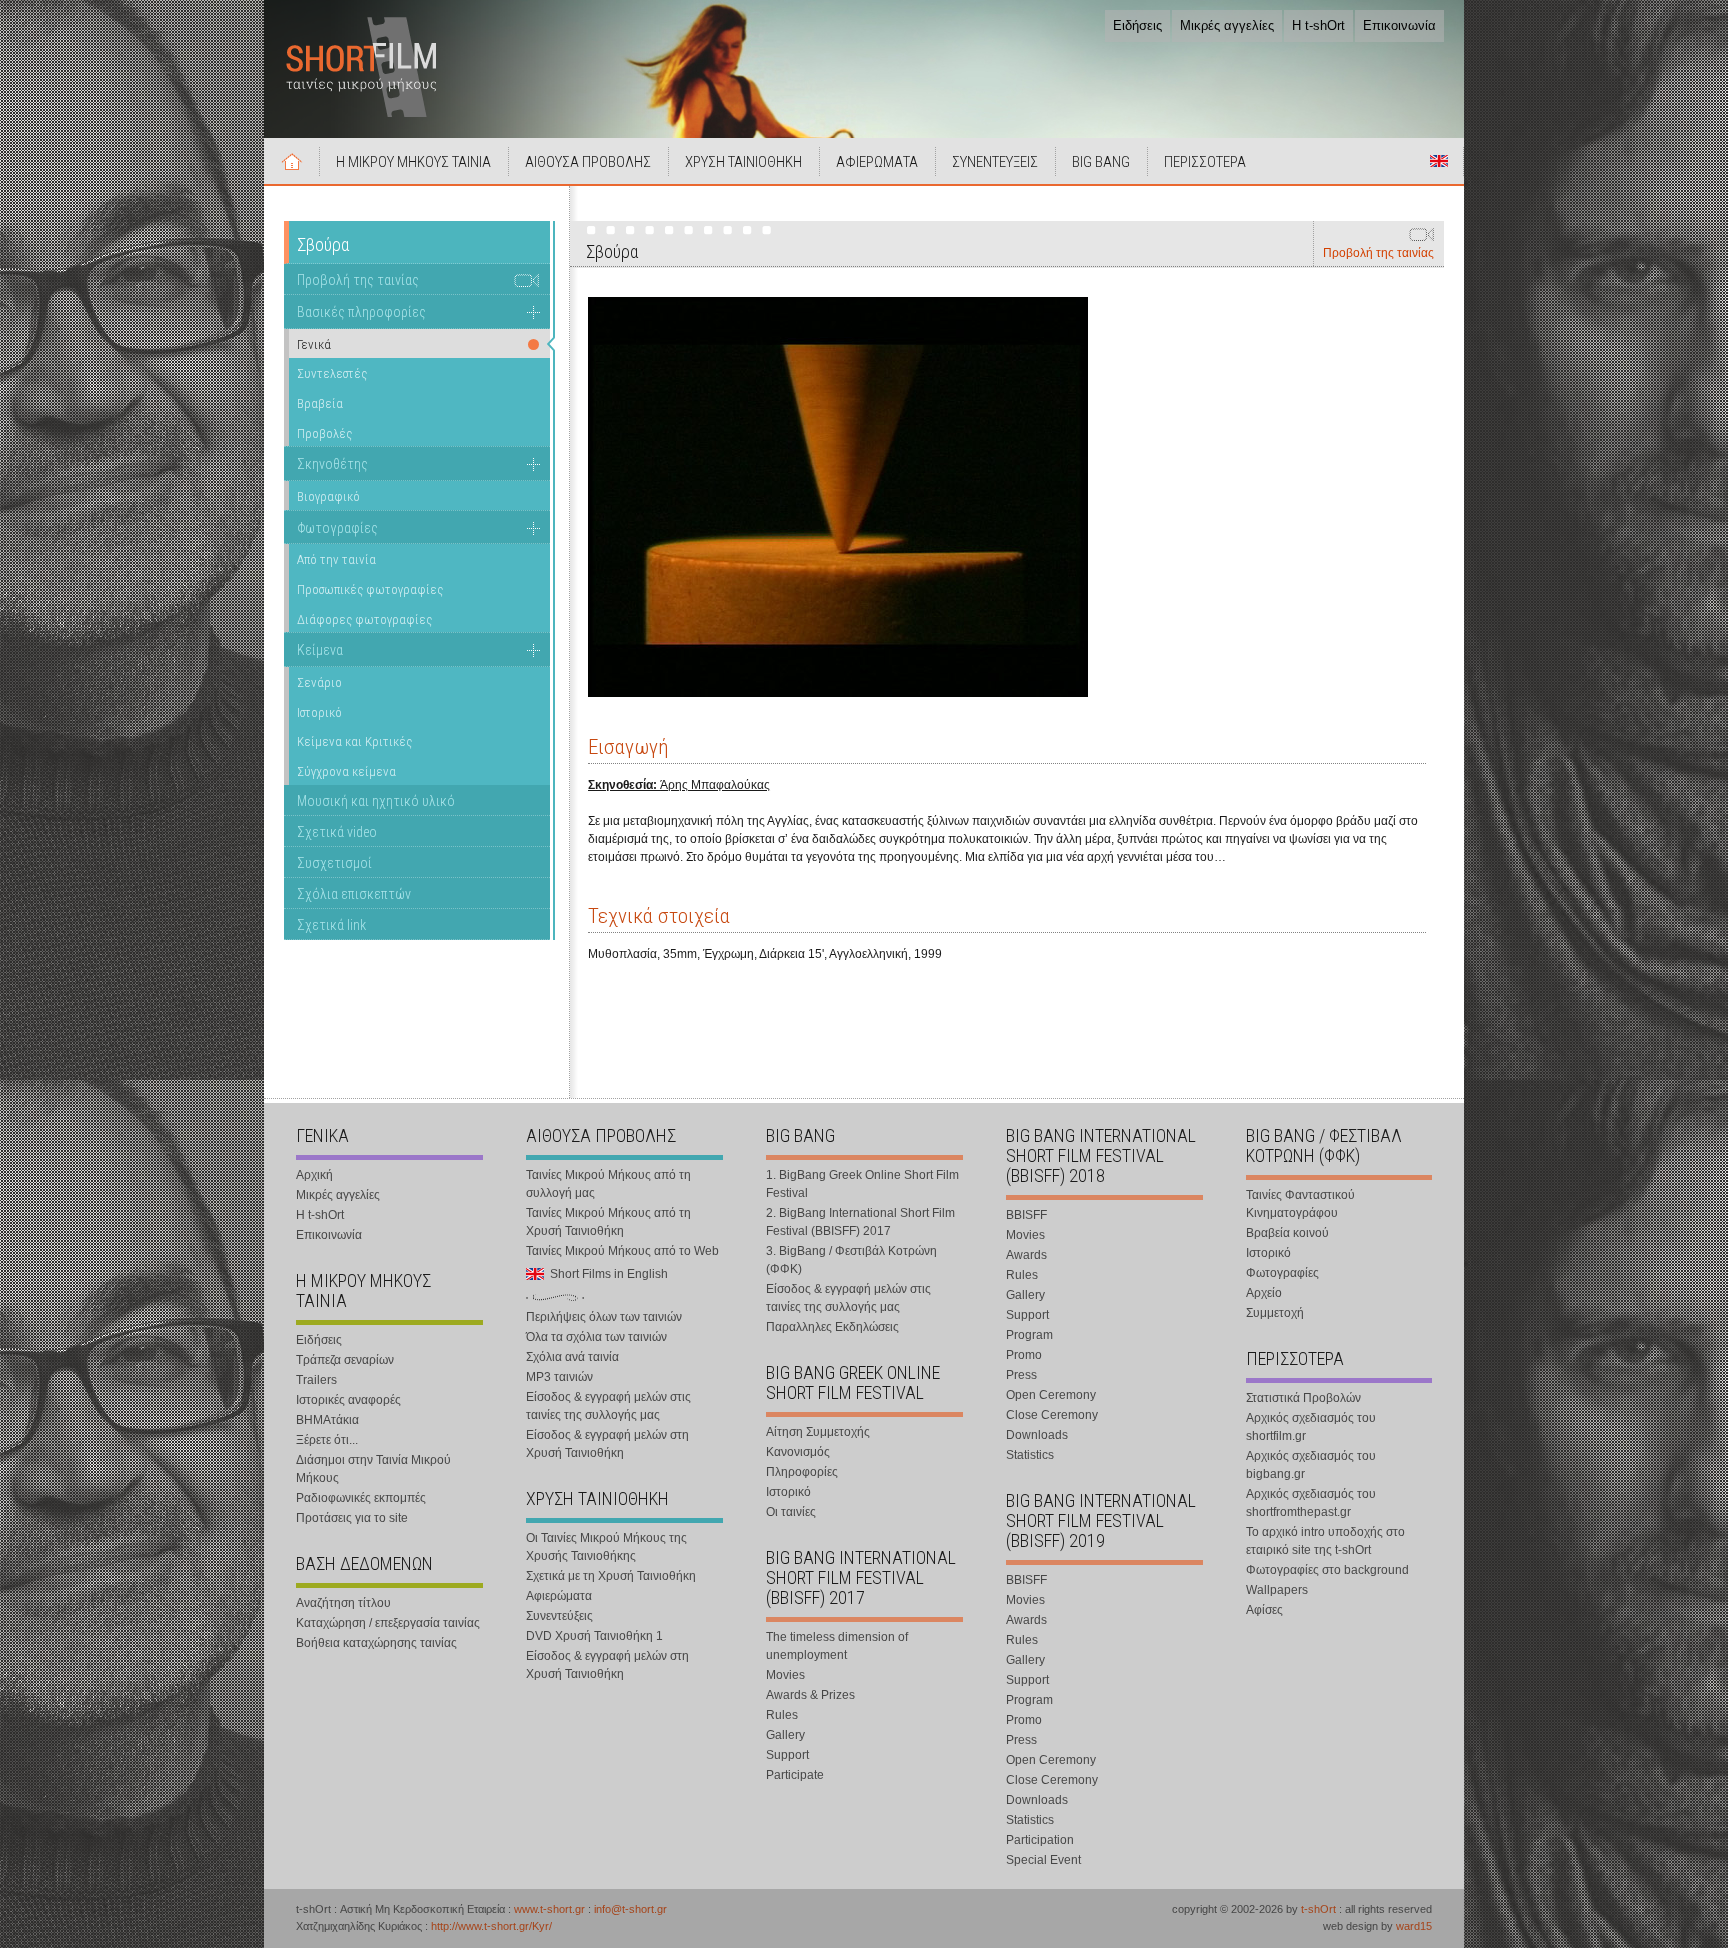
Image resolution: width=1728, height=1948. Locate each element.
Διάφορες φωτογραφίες (364, 619)
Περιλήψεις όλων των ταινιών (604, 1317)
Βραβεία (320, 403)
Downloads (1037, 1435)
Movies (785, 1675)
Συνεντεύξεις (559, 1616)
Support (787, 1755)
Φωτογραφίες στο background (1327, 1570)
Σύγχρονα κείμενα (346, 771)
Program (1029, 1335)
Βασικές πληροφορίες (361, 312)
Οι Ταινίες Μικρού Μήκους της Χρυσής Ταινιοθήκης (606, 1547)
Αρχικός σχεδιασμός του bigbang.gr (1311, 1465)
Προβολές (324, 433)
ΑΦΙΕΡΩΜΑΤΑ (877, 162)
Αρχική (292, 161)
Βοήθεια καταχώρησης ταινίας (376, 1643)
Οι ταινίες (791, 1512)
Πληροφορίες (802, 1472)
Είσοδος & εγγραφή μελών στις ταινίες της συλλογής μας (608, 1406)
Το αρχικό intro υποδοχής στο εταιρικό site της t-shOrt (1325, 1541)
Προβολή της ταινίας (1378, 253)
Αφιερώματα (559, 1596)
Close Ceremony (1052, 1415)
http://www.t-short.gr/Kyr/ (491, 1926)
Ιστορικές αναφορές (348, 1400)
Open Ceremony (1051, 1395)
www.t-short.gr (549, 1909)
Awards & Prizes (810, 1695)
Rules (782, 1715)
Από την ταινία (336, 559)
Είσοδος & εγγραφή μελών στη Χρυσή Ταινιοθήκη (607, 1444)
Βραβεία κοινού (1287, 1233)
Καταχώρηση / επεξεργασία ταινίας (388, 1623)
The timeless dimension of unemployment (837, 1646)
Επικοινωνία (1399, 25)
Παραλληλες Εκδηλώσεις (832, 1327)
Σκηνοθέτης (332, 464)
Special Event (1043, 1860)
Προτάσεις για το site (352, 1518)
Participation (1040, 1840)
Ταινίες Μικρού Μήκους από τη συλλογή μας (608, 1184)
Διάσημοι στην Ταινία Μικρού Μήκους (373, 1469)
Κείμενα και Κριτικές (354, 741)
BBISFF (1026, 1215)
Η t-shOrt (1318, 25)
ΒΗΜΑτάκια (327, 1420)
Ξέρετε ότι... (327, 1440)
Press (1021, 1375)
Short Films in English (1439, 161)
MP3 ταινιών (559, 1377)
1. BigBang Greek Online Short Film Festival (862, 1184)
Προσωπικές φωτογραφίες (370, 589)
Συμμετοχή (1275, 1313)
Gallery (785, 1735)
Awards (1026, 1255)
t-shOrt (1318, 1909)
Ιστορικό (319, 712)
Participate (795, 1775)
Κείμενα (320, 650)
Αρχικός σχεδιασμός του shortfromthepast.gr (1311, 1503)
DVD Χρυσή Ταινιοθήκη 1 (594, 1636)
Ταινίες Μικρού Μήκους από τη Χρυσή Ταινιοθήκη (608, 1222)
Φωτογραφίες (337, 528)
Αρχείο (1264, 1293)
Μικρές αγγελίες (1227, 25)
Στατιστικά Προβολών (1303, 1398)
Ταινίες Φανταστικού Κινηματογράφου (1300, 1204)
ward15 (1414, 1926)
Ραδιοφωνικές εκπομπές (361, 1498)
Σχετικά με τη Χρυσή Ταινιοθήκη (611, 1576)
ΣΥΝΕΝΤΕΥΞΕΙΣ (995, 162)
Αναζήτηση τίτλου (343, 1603)
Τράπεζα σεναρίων (345, 1360)
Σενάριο (319, 682)
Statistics (1030, 1455)
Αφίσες (1264, 1610)
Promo (1024, 1355)
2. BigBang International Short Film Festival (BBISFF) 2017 (860, 1222)
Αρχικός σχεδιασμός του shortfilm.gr (1311, 1427)
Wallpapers (1277, 1590)
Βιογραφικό (328, 496)
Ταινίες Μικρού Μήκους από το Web (622, 1251)
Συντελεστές (332, 373)
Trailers (316, 1380)
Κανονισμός (798, 1452)
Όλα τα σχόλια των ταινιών (596, 1337)
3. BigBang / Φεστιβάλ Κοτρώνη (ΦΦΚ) (851, 1260)
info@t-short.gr (630, 1909)
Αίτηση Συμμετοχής (818, 1432)
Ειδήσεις (1137, 25)
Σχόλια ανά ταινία (572, 1357)
